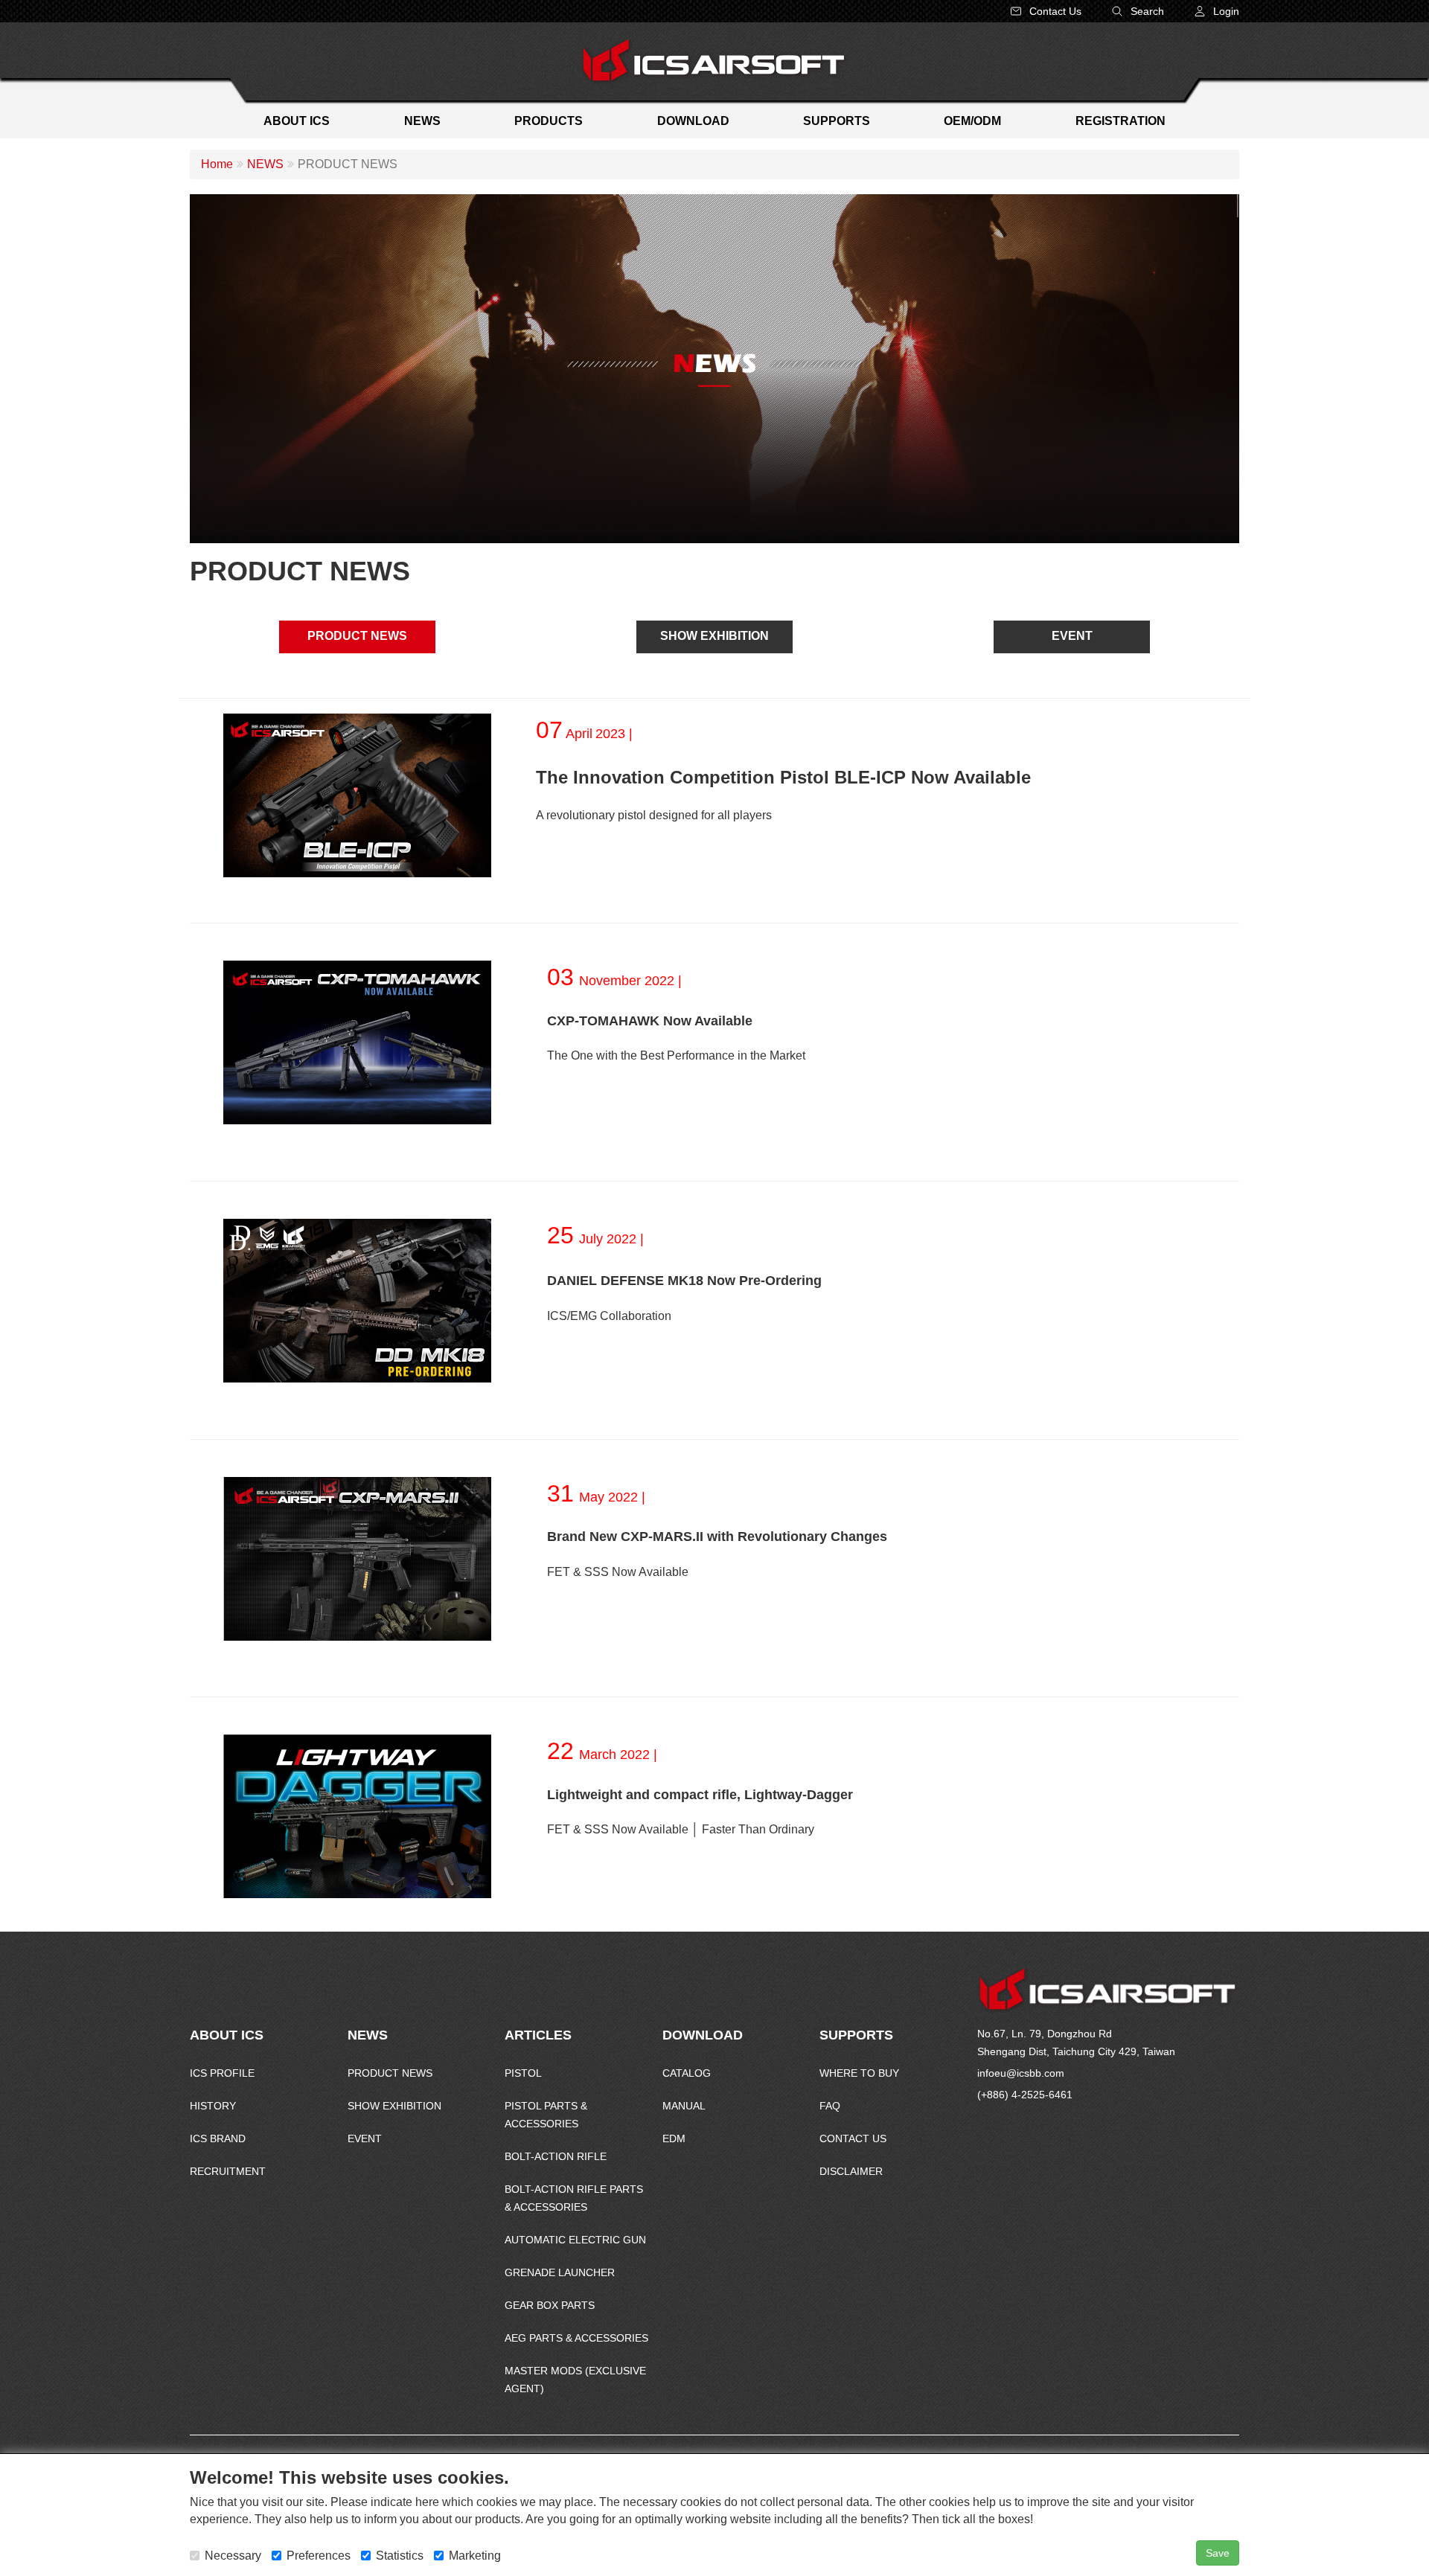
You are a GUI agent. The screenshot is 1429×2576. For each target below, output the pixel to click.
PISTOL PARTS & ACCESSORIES (546, 2115)
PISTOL (523, 2073)
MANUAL (684, 2106)
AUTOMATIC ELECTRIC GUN (575, 2240)
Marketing (475, 2556)
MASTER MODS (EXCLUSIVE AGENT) (575, 2380)
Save (1218, 2553)
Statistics (400, 2556)
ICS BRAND (218, 2138)
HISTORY (213, 2106)
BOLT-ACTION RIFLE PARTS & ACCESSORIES (574, 2198)
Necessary (233, 2556)
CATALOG (687, 2073)
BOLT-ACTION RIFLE (556, 2156)
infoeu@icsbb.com (1021, 2073)
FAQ (830, 2106)
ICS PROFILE (222, 2073)
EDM (674, 2138)
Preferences (319, 2556)
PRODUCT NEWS (357, 636)
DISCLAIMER (851, 2171)
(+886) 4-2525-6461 (1025, 2095)
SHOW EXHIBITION (714, 636)
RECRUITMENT (228, 2171)
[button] (1217, 11)
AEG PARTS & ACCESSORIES (576, 2338)
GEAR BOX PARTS (550, 2305)
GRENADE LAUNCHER (560, 2272)
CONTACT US (853, 2138)
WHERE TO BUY (859, 2073)
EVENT (1072, 636)
